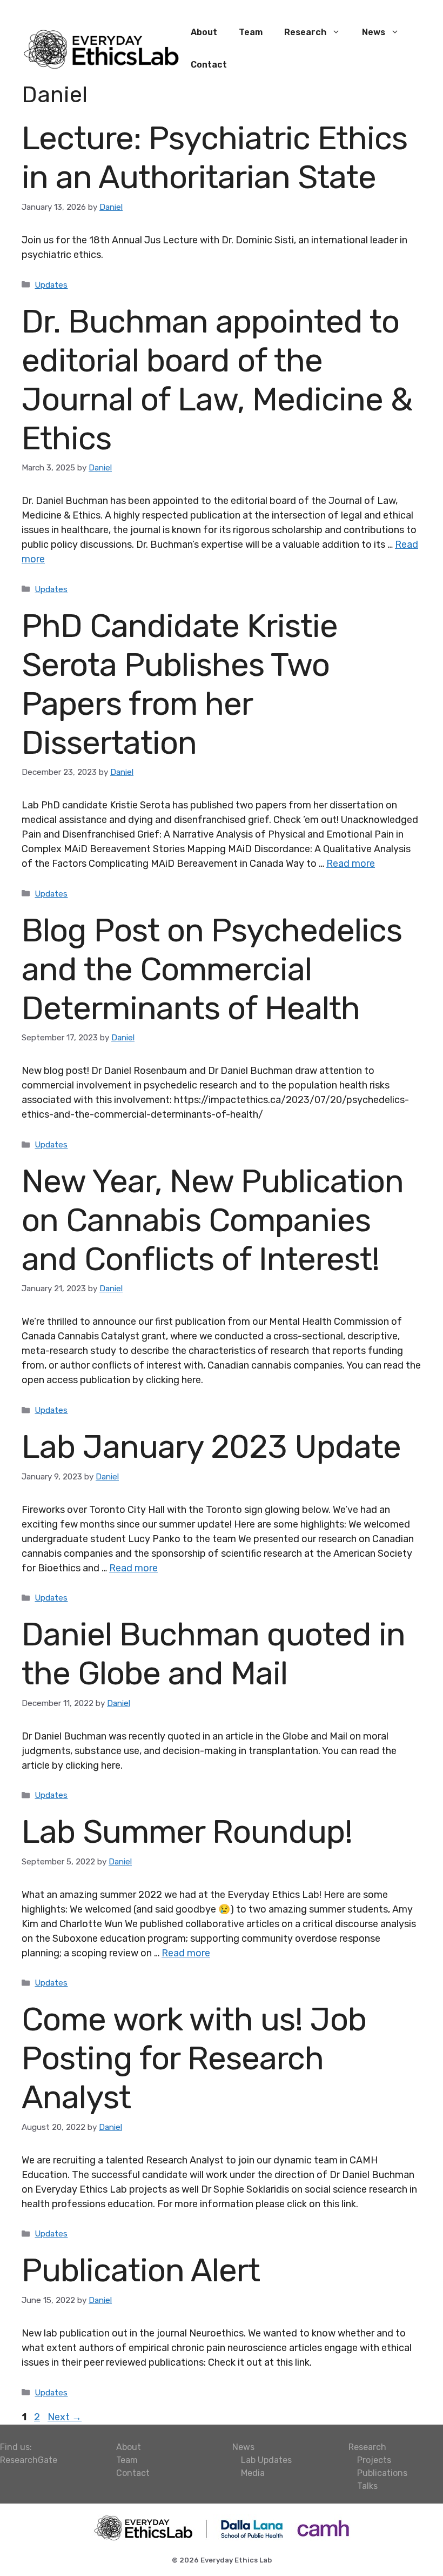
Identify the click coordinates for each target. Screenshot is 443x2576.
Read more (351, 864)
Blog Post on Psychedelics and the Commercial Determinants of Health (212, 969)
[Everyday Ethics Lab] (101, 48)
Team (251, 32)
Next (65, 2417)
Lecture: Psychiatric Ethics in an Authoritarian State (214, 158)
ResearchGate (29, 2460)
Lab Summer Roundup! (187, 1832)
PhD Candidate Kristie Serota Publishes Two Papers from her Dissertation (180, 684)
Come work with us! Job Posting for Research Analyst (194, 2058)
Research (305, 32)
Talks (367, 2486)
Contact (209, 65)
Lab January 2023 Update (211, 1447)
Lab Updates (266, 2460)
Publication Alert (141, 2270)
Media (253, 2473)
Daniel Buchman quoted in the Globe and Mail (213, 1654)
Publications (382, 2473)
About (204, 32)
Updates (51, 285)
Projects (374, 2460)
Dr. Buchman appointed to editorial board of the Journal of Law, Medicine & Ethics (217, 380)
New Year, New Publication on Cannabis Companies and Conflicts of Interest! (213, 1220)
